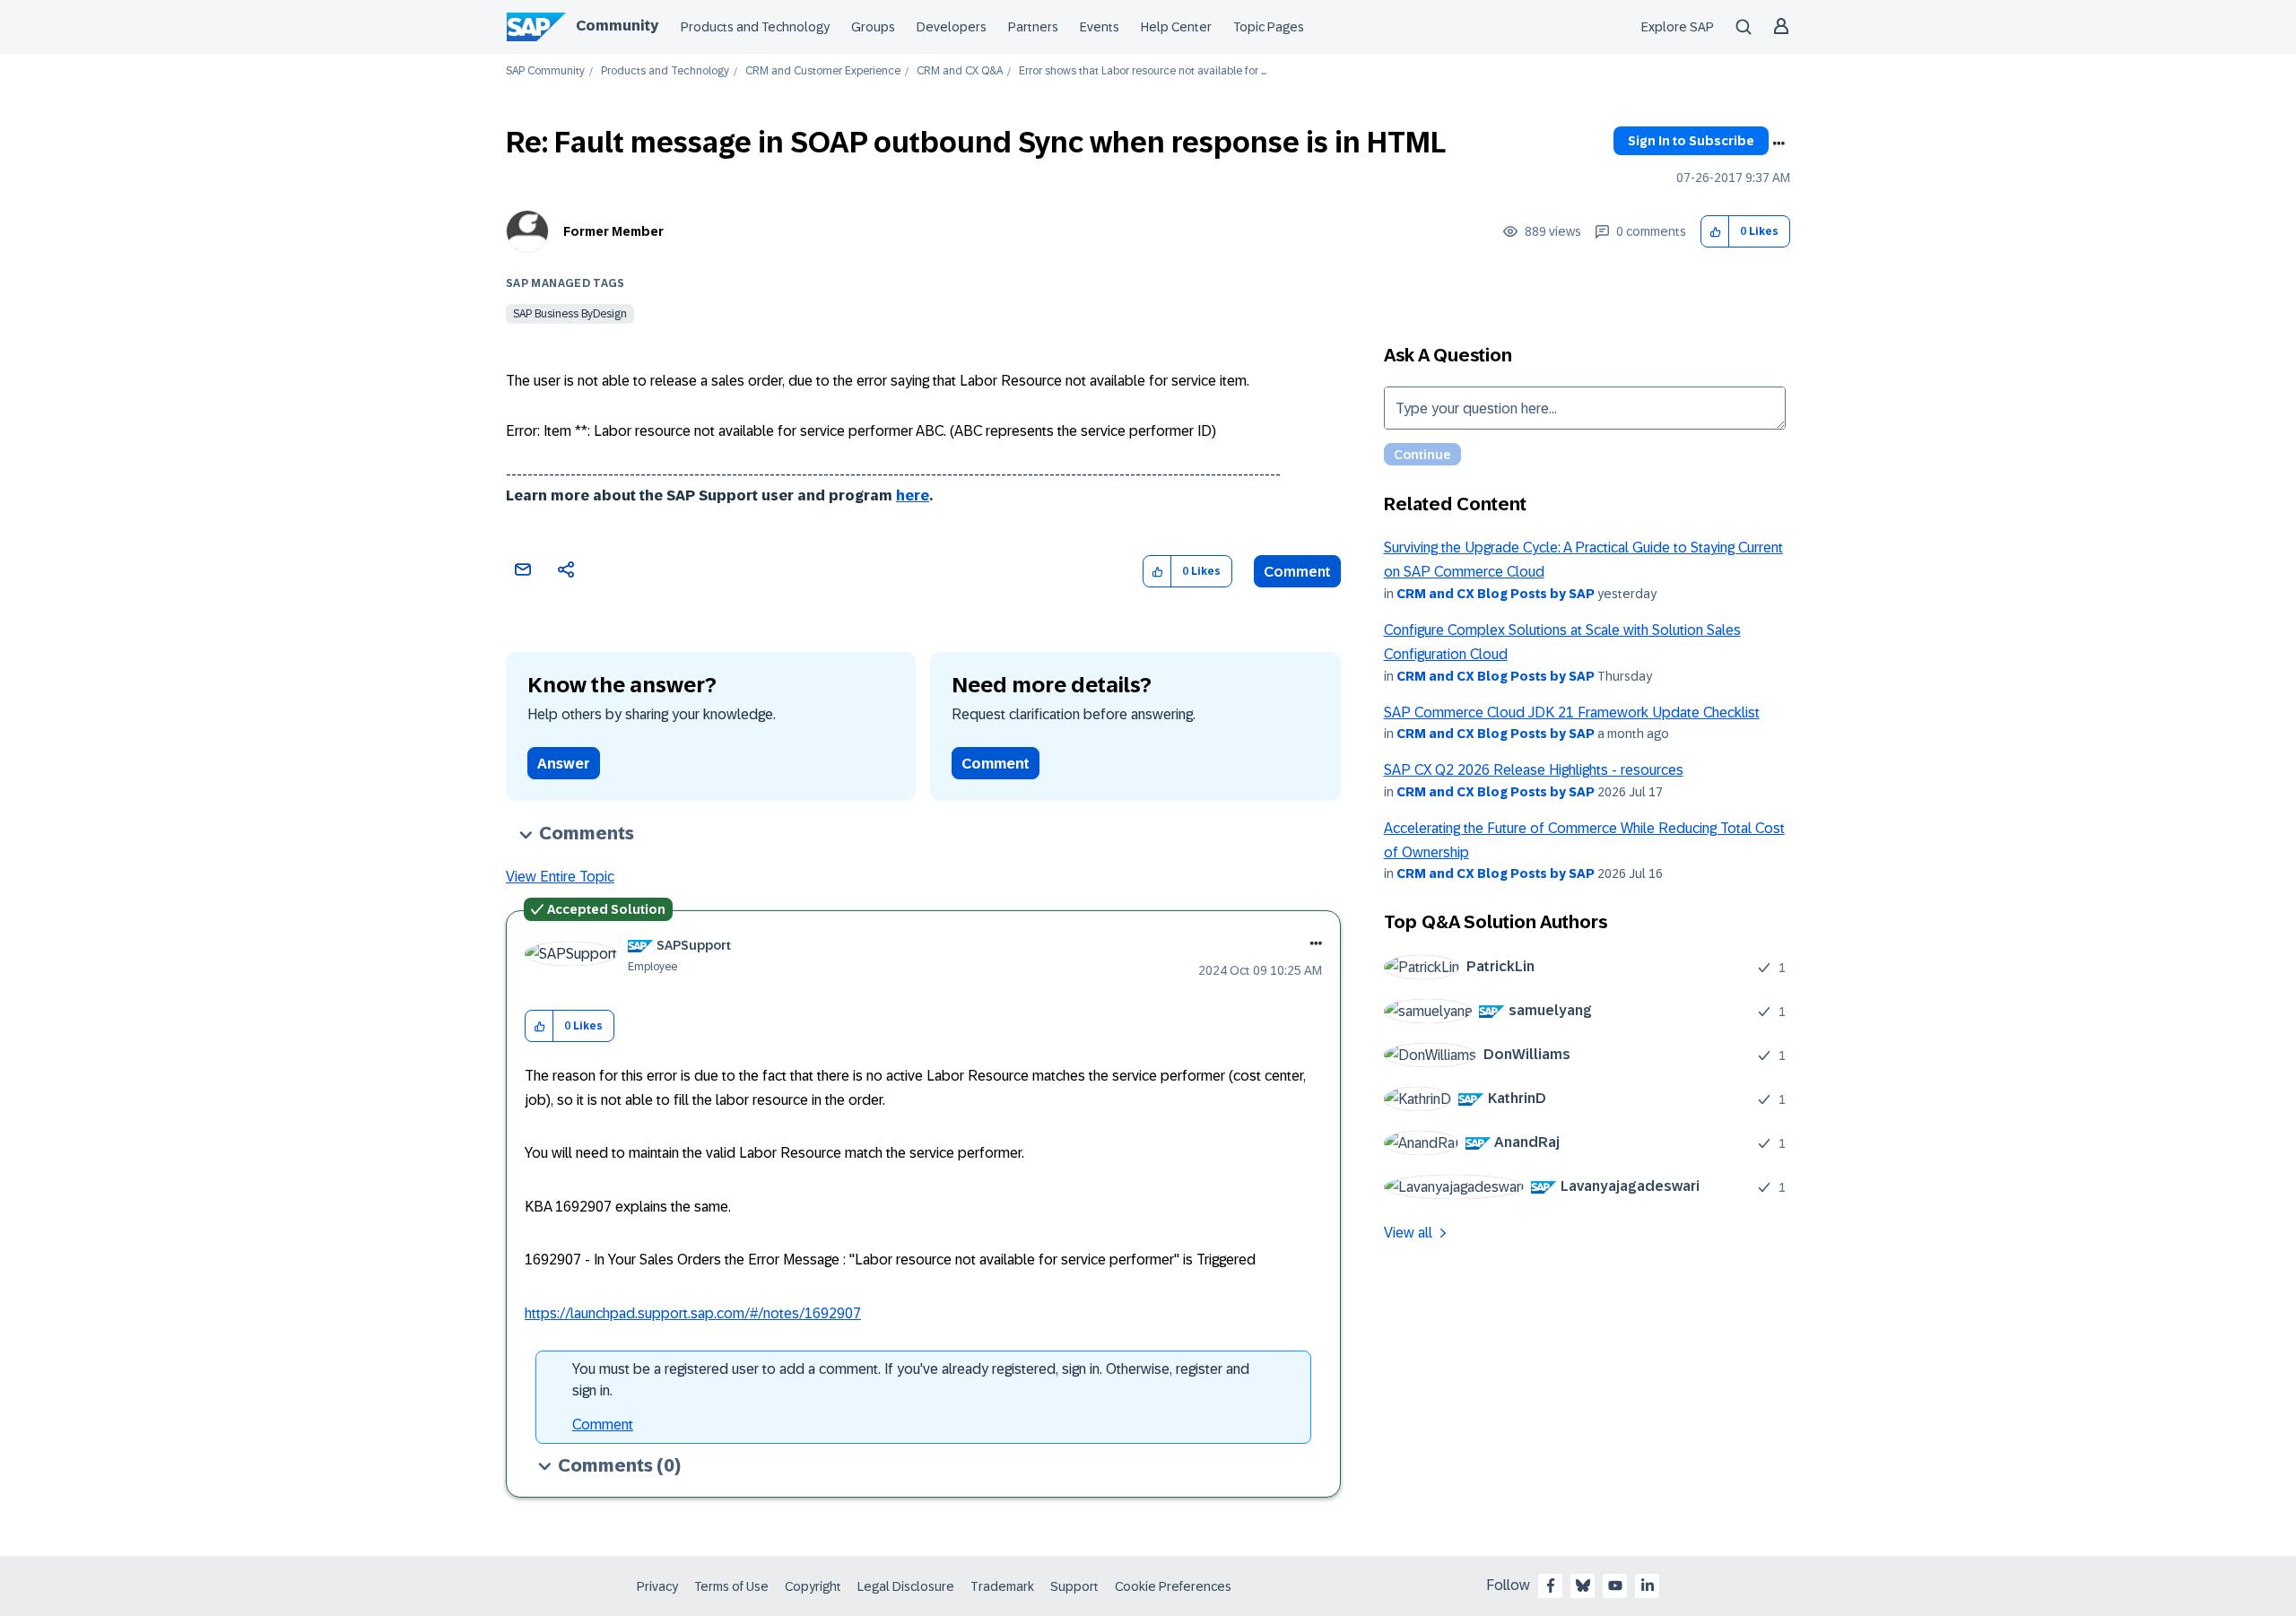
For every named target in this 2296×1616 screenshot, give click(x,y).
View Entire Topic (560, 877)
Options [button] (1779, 143)
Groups (873, 27)
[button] (1715, 232)
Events (1100, 27)
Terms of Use (731, 1586)
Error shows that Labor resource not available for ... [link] (1143, 71)
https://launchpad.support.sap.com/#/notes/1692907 (693, 1313)
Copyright (813, 1586)
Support (1074, 1586)
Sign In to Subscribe (1691, 141)
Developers (952, 27)
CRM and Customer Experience (823, 71)
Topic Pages (1269, 27)
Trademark (1002, 1586)
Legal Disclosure (906, 1586)
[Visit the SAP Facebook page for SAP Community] (1551, 1586)
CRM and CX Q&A (960, 71)
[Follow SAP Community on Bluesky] (1583, 1586)
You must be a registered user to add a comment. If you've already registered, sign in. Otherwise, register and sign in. (911, 1380)
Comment (1297, 572)
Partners (1033, 27)
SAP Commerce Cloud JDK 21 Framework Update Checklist (1572, 712)
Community (617, 26)
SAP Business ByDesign (570, 314)
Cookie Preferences (1173, 1586)
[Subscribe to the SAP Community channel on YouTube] (1615, 1586)
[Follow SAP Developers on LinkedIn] (1648, 1586)
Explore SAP (1678, 27)
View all (1408, 1233)
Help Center (1176, 27)
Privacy (657, 1586)
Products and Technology (755, 27)
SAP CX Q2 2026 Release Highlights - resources (1534, 770)
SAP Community (545, 71)
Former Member (613, 231)
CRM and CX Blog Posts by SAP (1496, 594)
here (913, 495)
